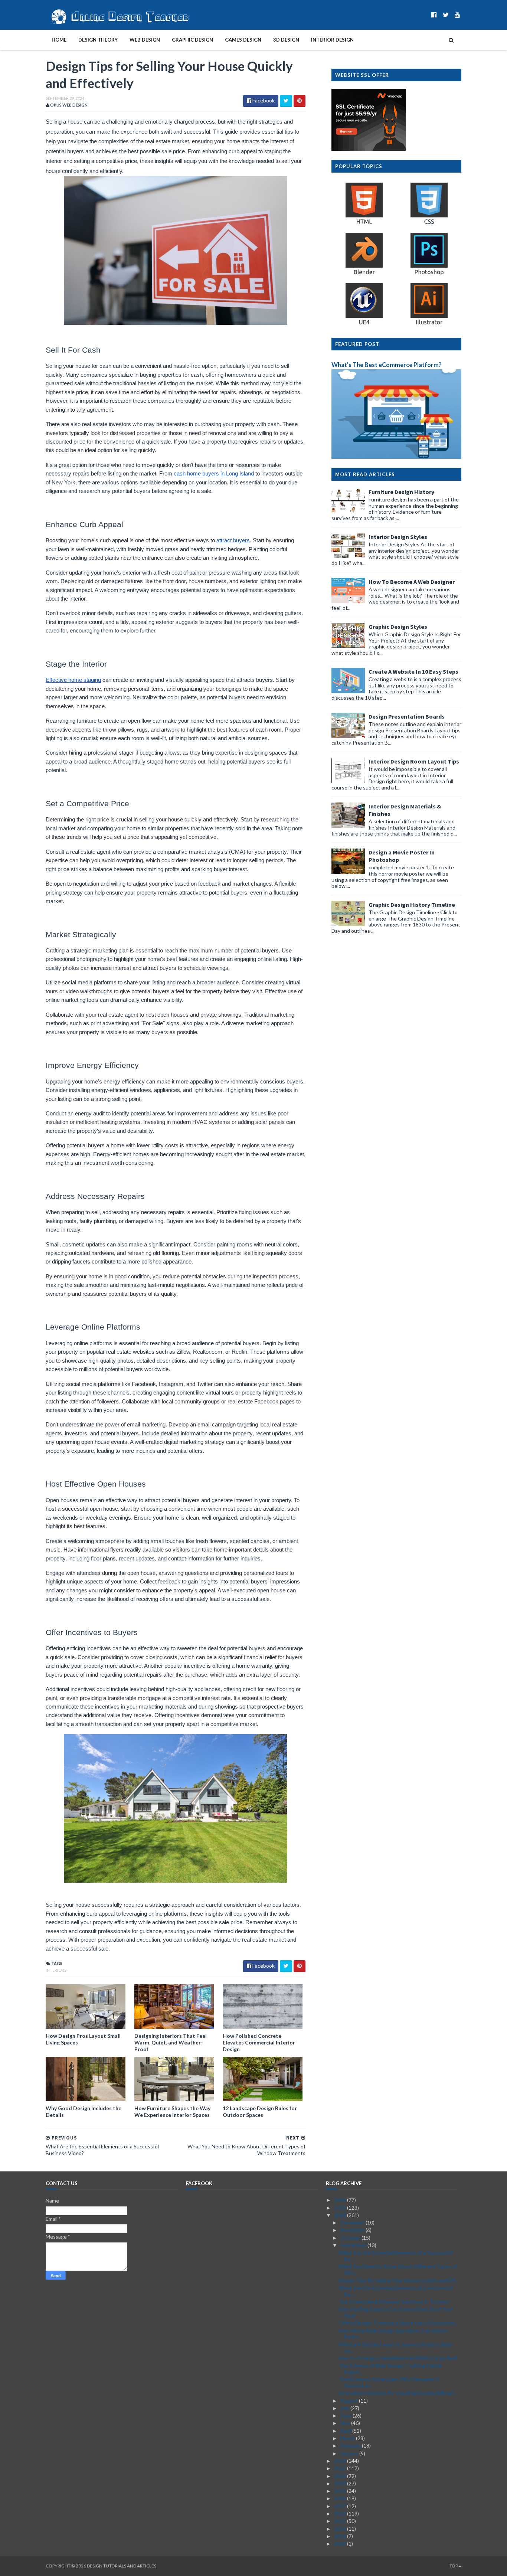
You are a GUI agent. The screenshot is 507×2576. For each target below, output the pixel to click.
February (351, 2446)
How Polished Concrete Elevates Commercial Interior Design (259, 2042)
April (346, 2431)
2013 (341, 2536)
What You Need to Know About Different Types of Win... (398, 2269)
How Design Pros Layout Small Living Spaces (83, 2039)
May (346, 2423)
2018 (341, 2498)
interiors (56, 1970)
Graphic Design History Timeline (412, 905)
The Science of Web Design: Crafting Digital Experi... (390, 2369)
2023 (341, 2461)
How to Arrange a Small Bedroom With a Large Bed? (398, 2358)
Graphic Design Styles (398, 627)
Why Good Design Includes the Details (84, 2111)
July (345, 2408)
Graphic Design (192, 40)
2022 (341, 2468)
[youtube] (457, 15)
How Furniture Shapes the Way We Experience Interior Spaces (172, 2111)
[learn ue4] (364, 324)
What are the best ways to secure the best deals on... (396, 2347)
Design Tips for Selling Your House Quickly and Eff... (398, 2280)
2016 (341, 2513)
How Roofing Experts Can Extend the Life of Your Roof (396, 2312)
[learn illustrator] (429, 324)
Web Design (145, 40)
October (351, 2238)
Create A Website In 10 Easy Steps (413, 671)
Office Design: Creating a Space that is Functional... (398, 2323)
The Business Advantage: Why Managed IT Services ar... (390, 2382)
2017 (341, 2506)
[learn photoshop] (429, 274)
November (353, 2230)
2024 (341, 2215)
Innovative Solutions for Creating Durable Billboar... (398, 2393)
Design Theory (98, 40)
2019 (341, 2491)
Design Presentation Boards (407, 716)
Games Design (243, 40)
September (354, 2245)
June (346, 2415)
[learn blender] (364, 274)
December (353, 2222)
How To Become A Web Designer (412, 582)
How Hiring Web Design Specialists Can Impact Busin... (393, 2334)
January (350, 2453)
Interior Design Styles (398, 537)
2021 (341, 2476)
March (348, 2438)
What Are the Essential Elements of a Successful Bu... (395, 2256)
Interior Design (332, 40)
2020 (341, 2483)
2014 (341, 2529)
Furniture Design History (401, 492)
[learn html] (364, 224)
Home (59, 40)
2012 (341, 2544)
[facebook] (434, 15)
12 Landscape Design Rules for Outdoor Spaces (260, 2111)
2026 (341, 2200)
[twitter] (446, 15)
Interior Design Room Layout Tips (414, 761)
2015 (341, 2521)
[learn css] (429, 224)
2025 (341, 2208)
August (350, 2401)
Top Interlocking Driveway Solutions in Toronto (394, 2302)
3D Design (286, 40)
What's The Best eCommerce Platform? (387, 365)
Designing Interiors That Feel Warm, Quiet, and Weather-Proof (171, 2042)
